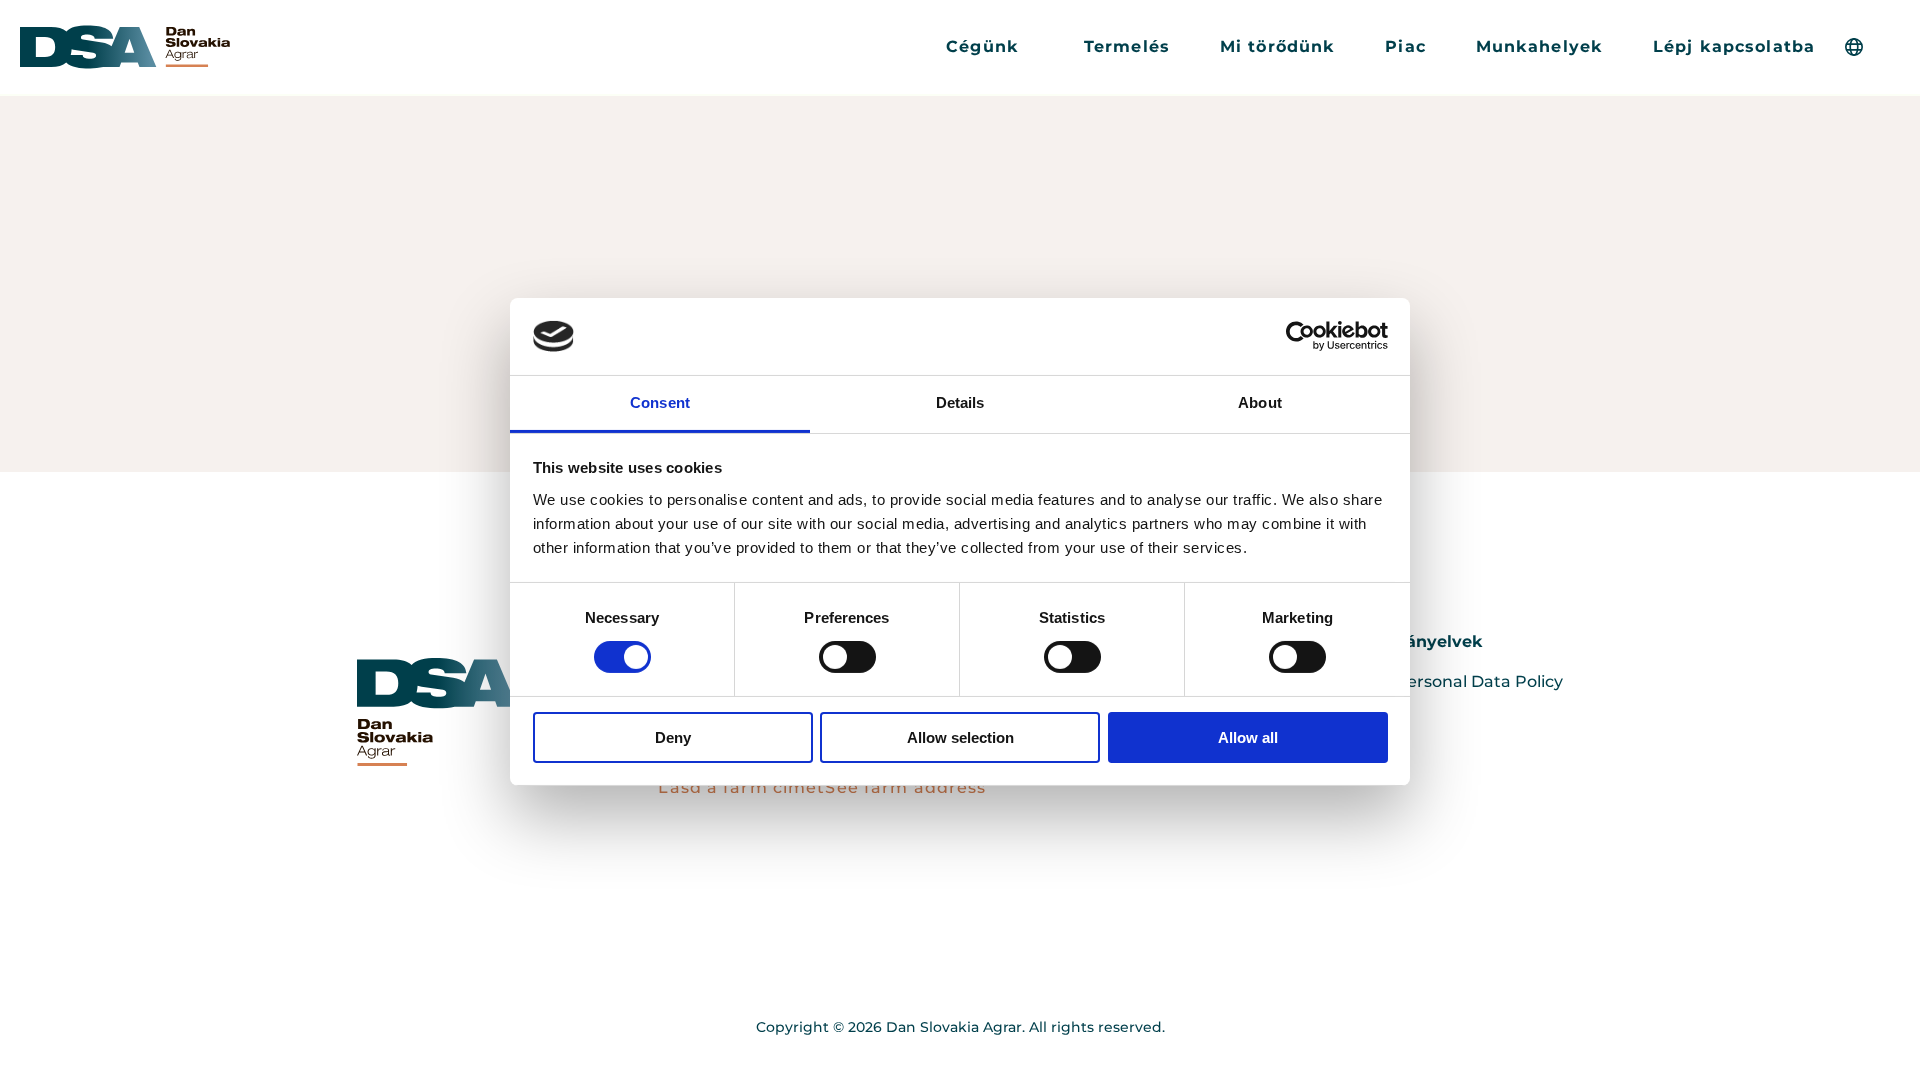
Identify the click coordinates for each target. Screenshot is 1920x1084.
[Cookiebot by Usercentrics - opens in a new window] (1300, 336)
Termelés (1127, 46)
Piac (1405, 46)
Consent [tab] (660, 402)
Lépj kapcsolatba (1734, 46)
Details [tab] (960, 402)
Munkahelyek (1539, 46)
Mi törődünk (1277, 46)
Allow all (1248, 737)
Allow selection (960, 737)
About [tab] (1260, 402)
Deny (673, 737)
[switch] (847, 657)
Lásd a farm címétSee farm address (822, 787)
